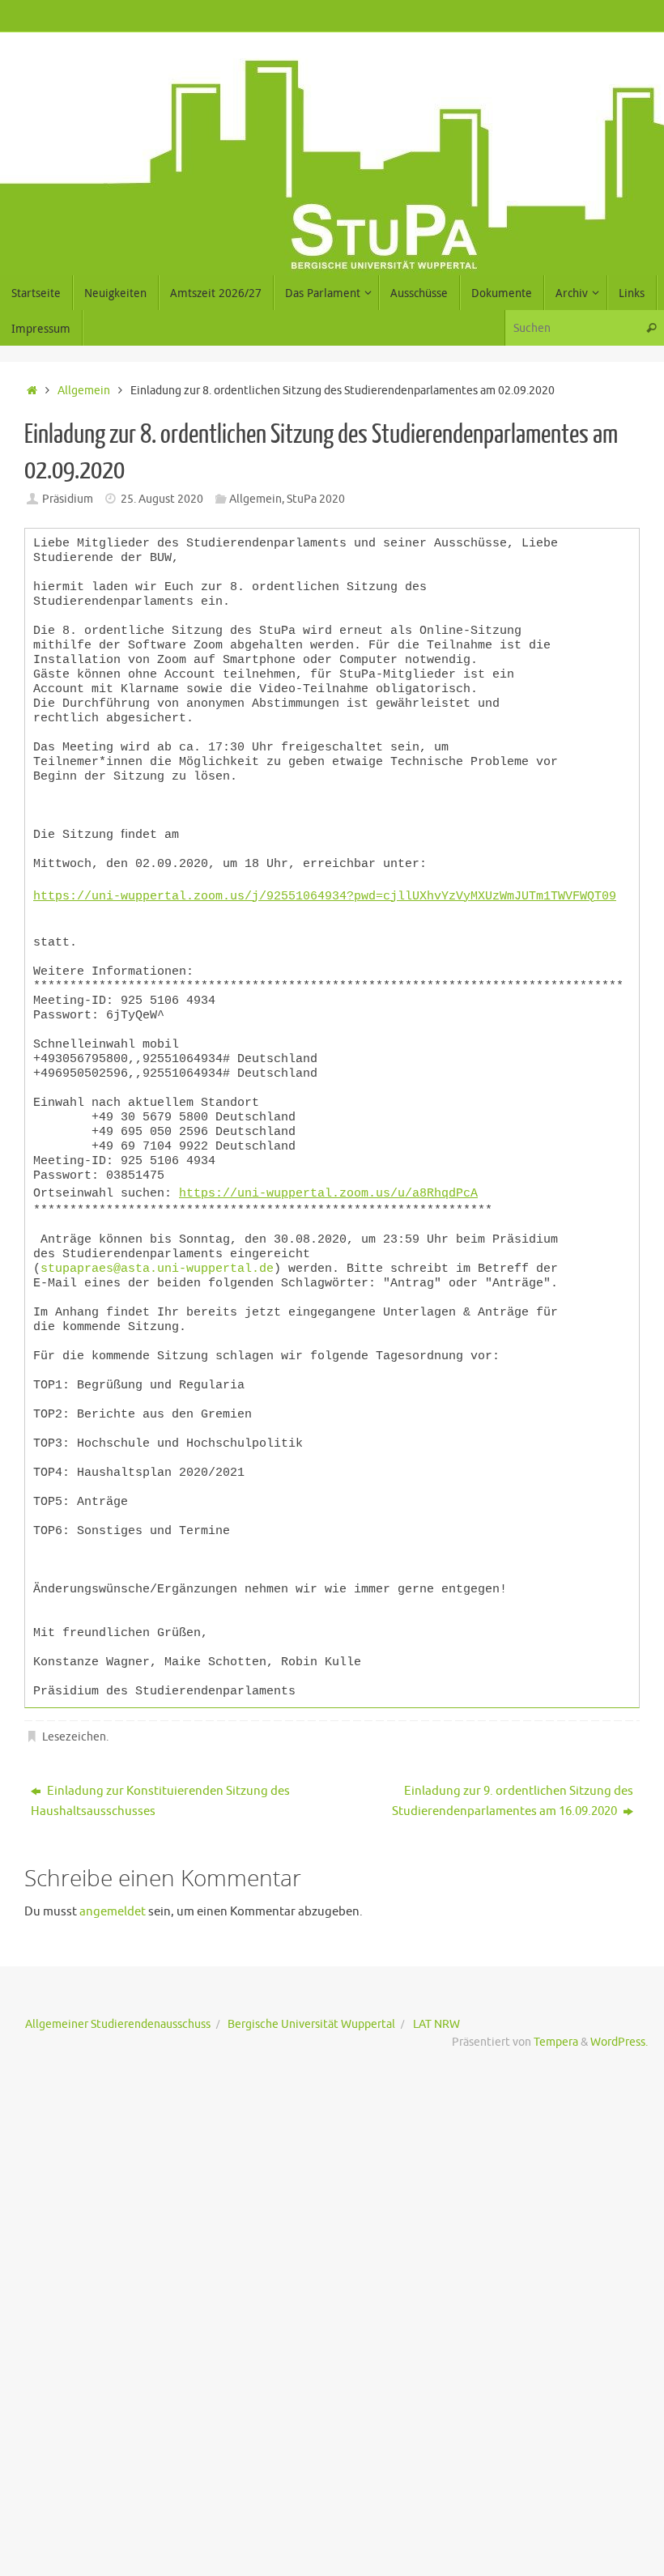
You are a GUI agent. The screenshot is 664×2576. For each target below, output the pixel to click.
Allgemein (84, 391)
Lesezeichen (74, 1725)
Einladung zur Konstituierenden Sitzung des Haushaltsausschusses (160, 1790)
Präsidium (68, 499)
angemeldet (113, 1900)
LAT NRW (436, 2012)
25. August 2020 (162, 499)
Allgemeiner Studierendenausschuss (118, 2012)
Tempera (556, 2031)
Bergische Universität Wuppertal (311, 2012)
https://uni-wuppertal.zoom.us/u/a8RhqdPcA (328, 1185)
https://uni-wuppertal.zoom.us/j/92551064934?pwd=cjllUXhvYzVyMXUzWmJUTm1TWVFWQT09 (325, 893)
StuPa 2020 (316, 499)
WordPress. (619, 2031)
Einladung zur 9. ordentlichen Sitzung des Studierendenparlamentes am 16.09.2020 (513, 1790)
